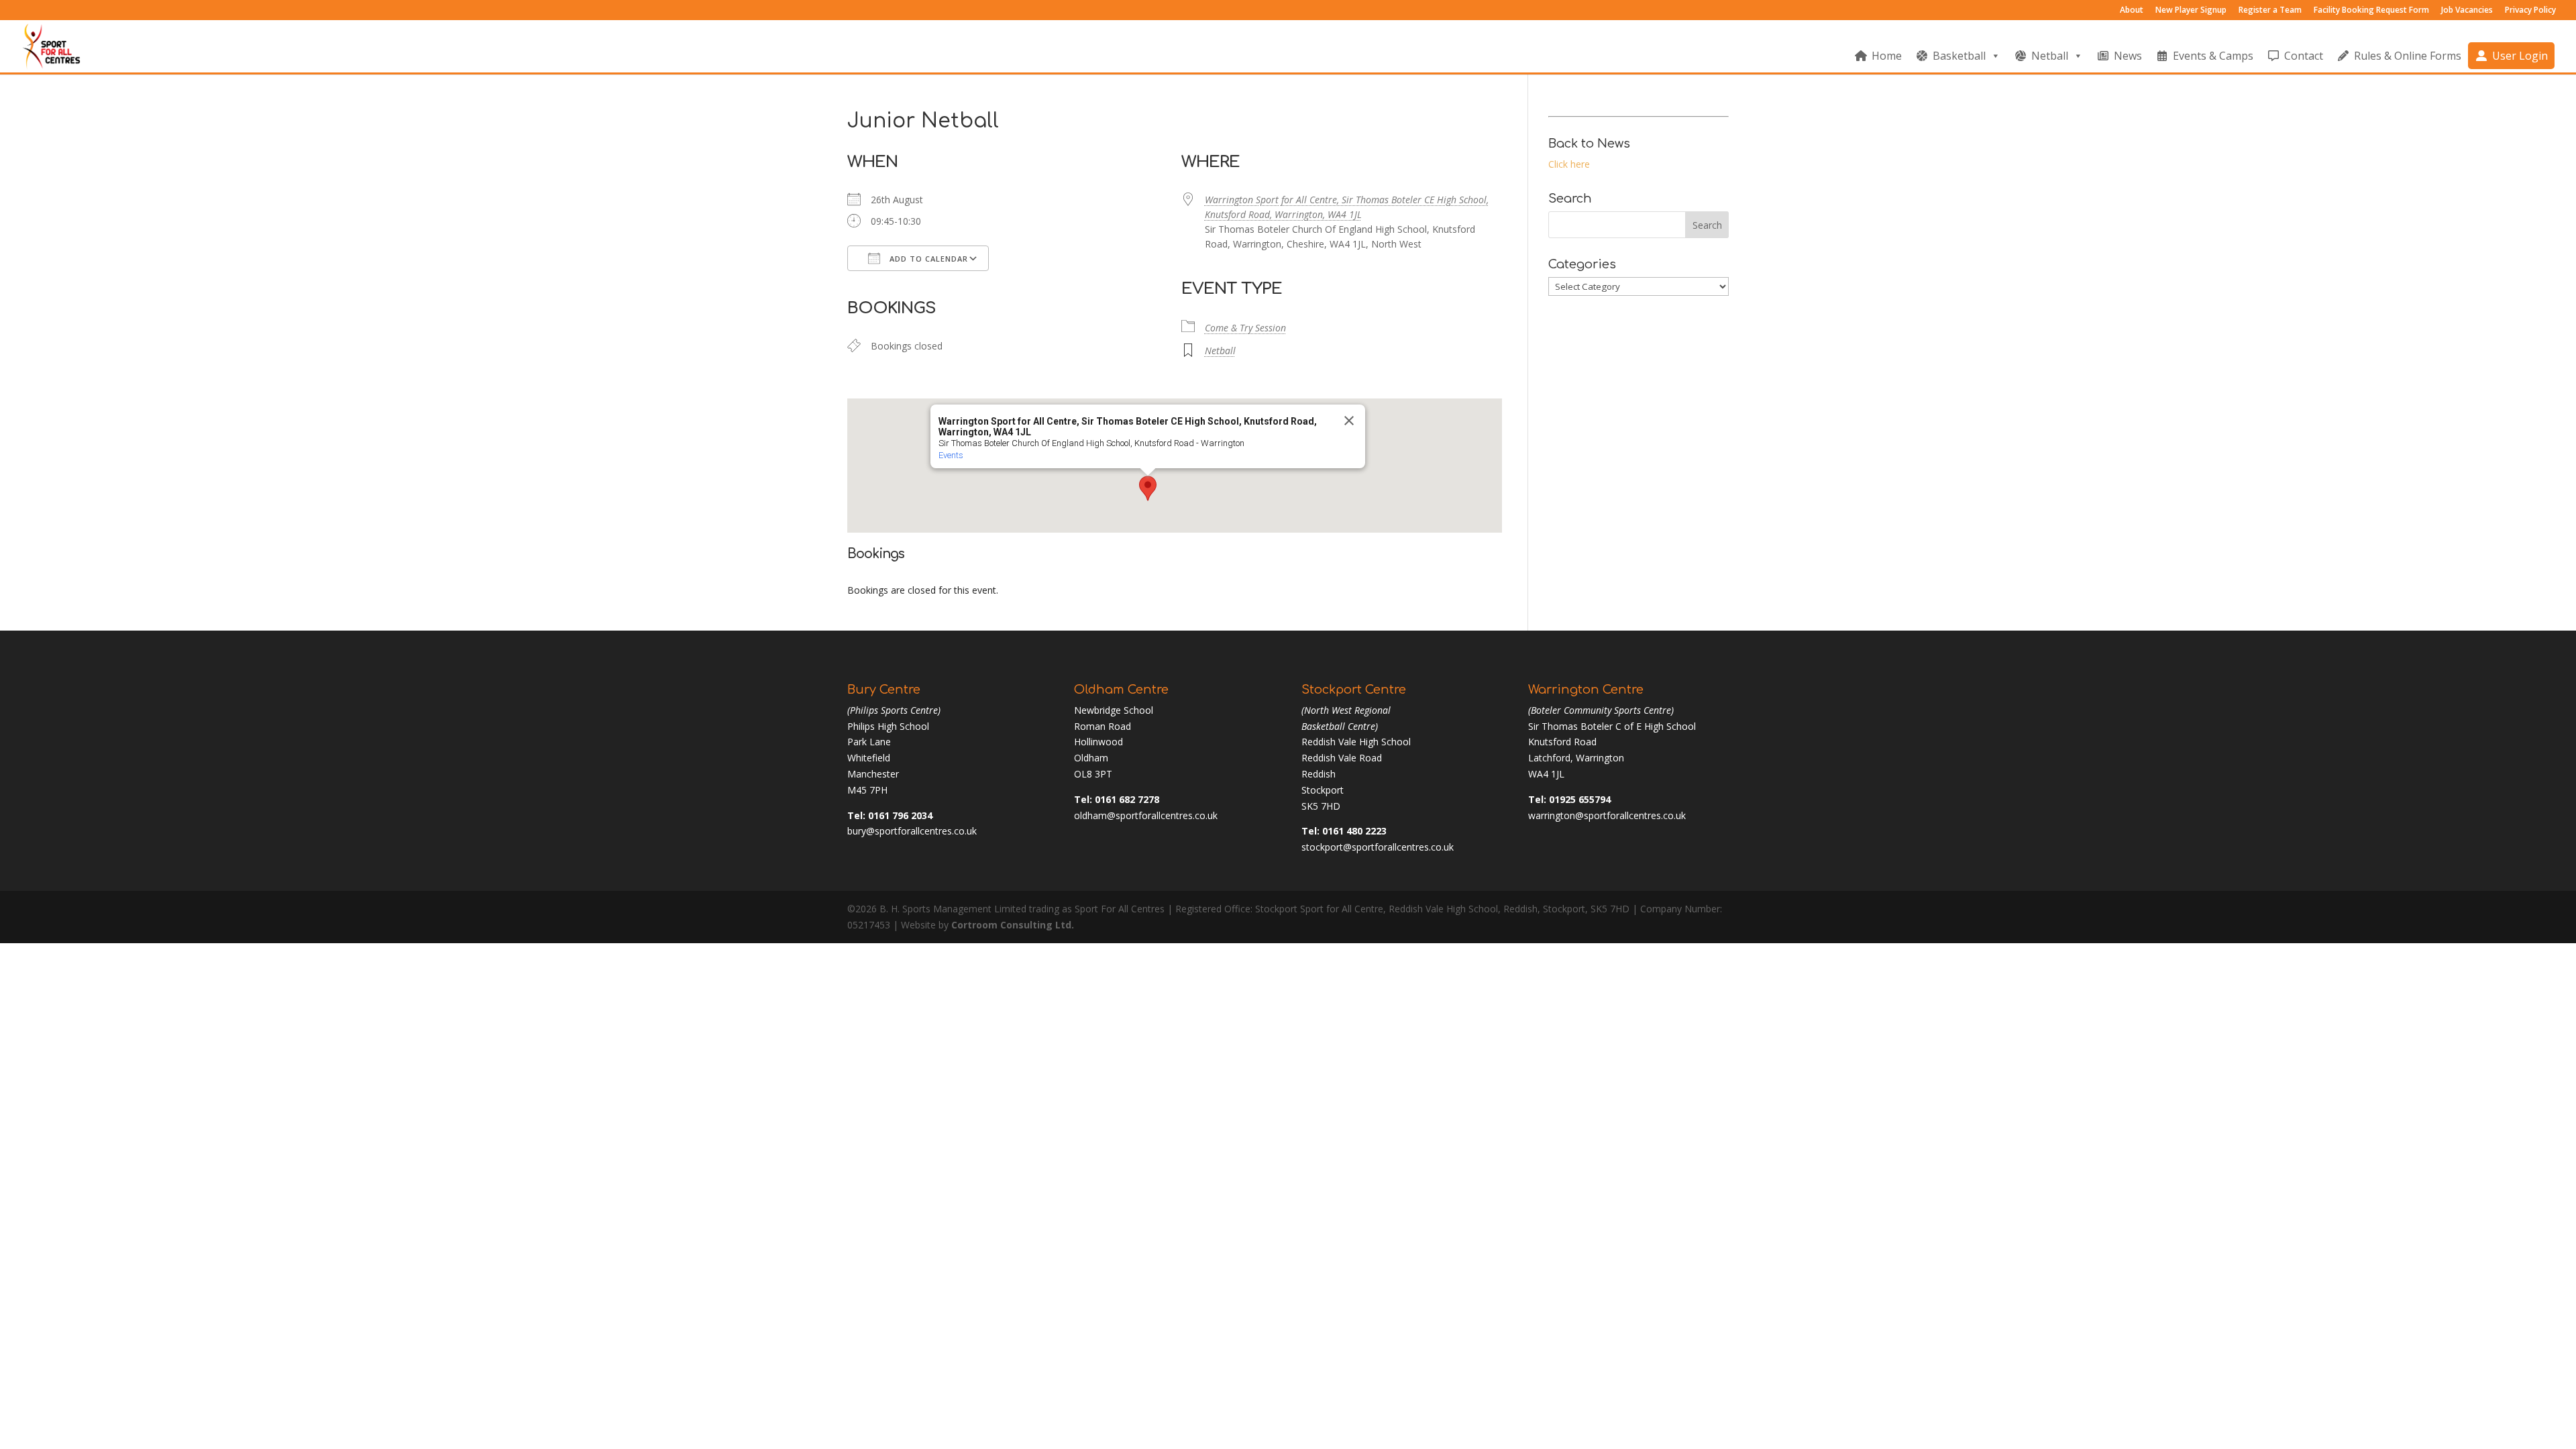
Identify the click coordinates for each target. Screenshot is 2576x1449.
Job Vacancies (2467, 11)
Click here (1569, 164)
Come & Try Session (1245, 328)
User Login (2520, 56)
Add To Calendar (927, 259)
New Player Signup (2191, 11)
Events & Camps (2213, 56)
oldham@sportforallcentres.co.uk (1146, 815)
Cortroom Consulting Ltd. (1013, 925)
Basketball (1959, 56)
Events (951, 455)
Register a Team (2270, 11)
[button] (1148, 488)
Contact (2304, 56)
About (2132, 11)
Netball (2050, 56)
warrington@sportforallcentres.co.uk (1607, 815)
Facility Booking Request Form (2371, 11)
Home (1887, 56)
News (2128, 56)
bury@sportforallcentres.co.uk (912, 831)
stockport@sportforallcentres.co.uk (1378, 847)
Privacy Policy (2530, 11)
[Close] (1349, 421)
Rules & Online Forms (2408, 56)
